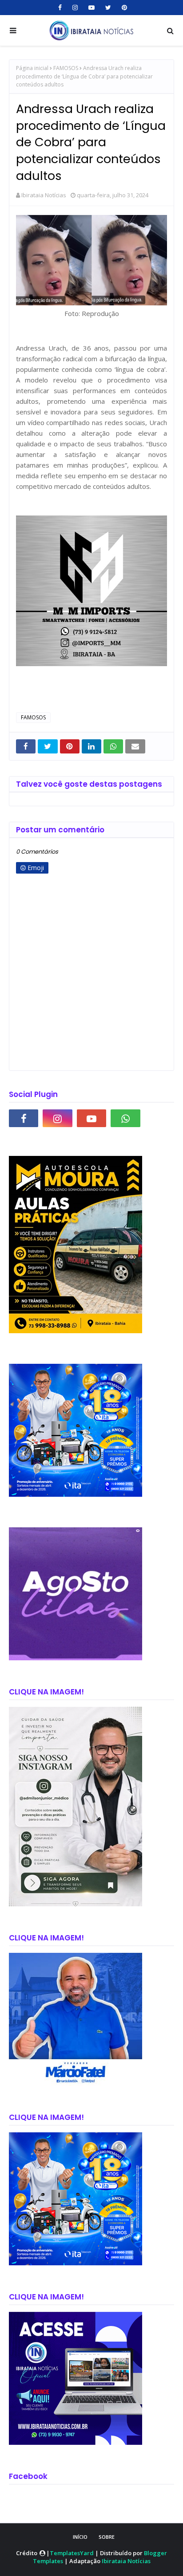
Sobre (107, 2537)
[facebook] (60, 8)
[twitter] (108, 8)
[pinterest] (123, 8)
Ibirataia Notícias (44, 195)
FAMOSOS (66, 68)
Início (80, 2537)
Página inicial (32, 68)
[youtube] (91, 8)
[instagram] (75, 8)
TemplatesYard (72, 2553)
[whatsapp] (125, 1118)
